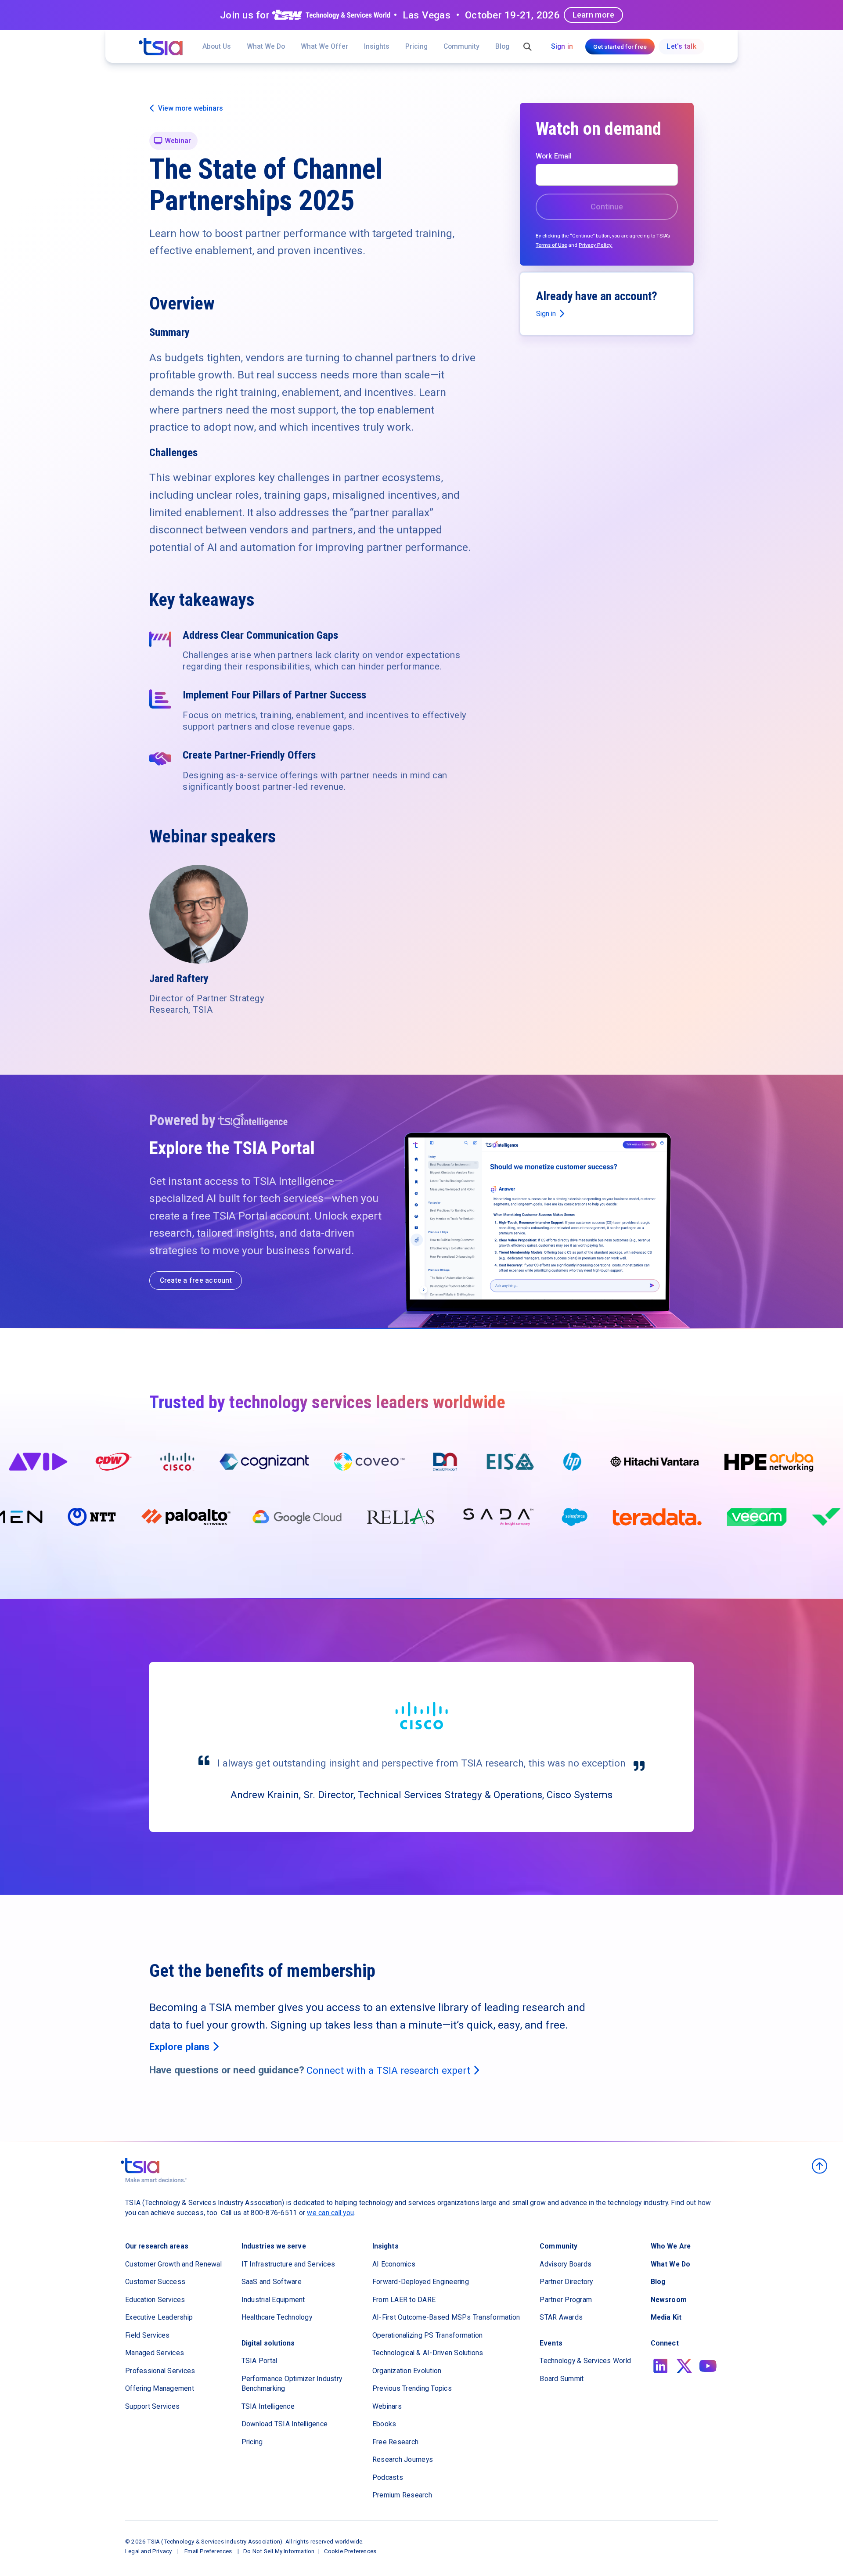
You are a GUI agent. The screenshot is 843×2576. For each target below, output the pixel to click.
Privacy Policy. (596, 245)
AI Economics (394, 2264)
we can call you (330, 2213)
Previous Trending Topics (412, 2388)
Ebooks (384, 2424)
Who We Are (671, 2246)
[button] (324, 46)
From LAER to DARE (404, 2300)
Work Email (554, 156)
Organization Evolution (407, 2371)
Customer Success (155, 2282)
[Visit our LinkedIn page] (661, 2366)
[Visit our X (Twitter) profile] (684, 2366)
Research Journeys (403, 2459)
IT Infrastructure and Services (288, 2264)
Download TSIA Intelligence (285, 2424)
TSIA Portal (259, 2361)
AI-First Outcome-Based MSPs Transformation (446, 2317)
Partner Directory (566, 2282)
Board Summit (562, 2379)
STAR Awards (561, 2317)
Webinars (387, 2406)
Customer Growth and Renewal (173, 2264)
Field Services (148, 2335)
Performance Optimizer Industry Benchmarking (292, 2384)
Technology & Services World (585, 2361)
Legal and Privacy (148, 2551)
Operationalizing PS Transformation (428, 2335)
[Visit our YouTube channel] (708, 2366)
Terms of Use (551, 245)
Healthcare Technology (277, 2317)
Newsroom (669, 2300)
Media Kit (666, 2317)
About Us (217, 46)
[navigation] (161, 47)
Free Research (395, 2442)
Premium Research (402, 2495)
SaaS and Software (272, 2282)
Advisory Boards (566, 2264)
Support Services (152, 2406)
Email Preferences (208, 2551)
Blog (502, 46)
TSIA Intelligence (268, 2406)
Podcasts (388, 2477)
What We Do (266, 46)
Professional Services (160, 2371)
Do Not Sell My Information (279, 2551)
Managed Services (155, 2353)
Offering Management (160, 2388)
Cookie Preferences (350, 2551)
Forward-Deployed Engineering (421, 2282)
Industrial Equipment (273, 2300)
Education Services (155, 2300)
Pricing (416, 46)
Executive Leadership (159, 2317)
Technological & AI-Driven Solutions (428, 2353)
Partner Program (566, 2300)
